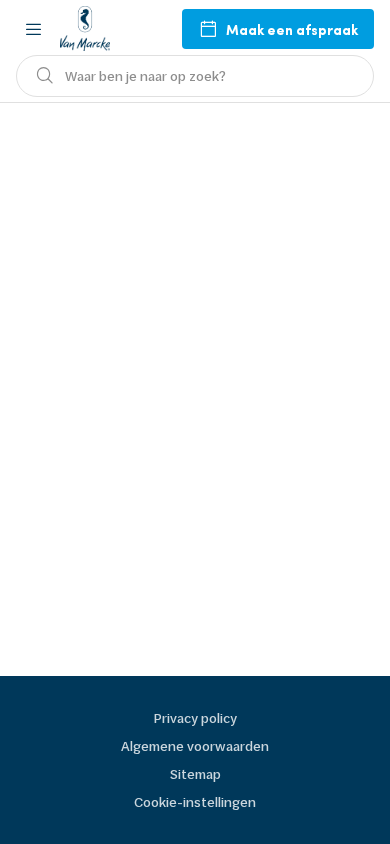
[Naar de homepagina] (85, 28)
